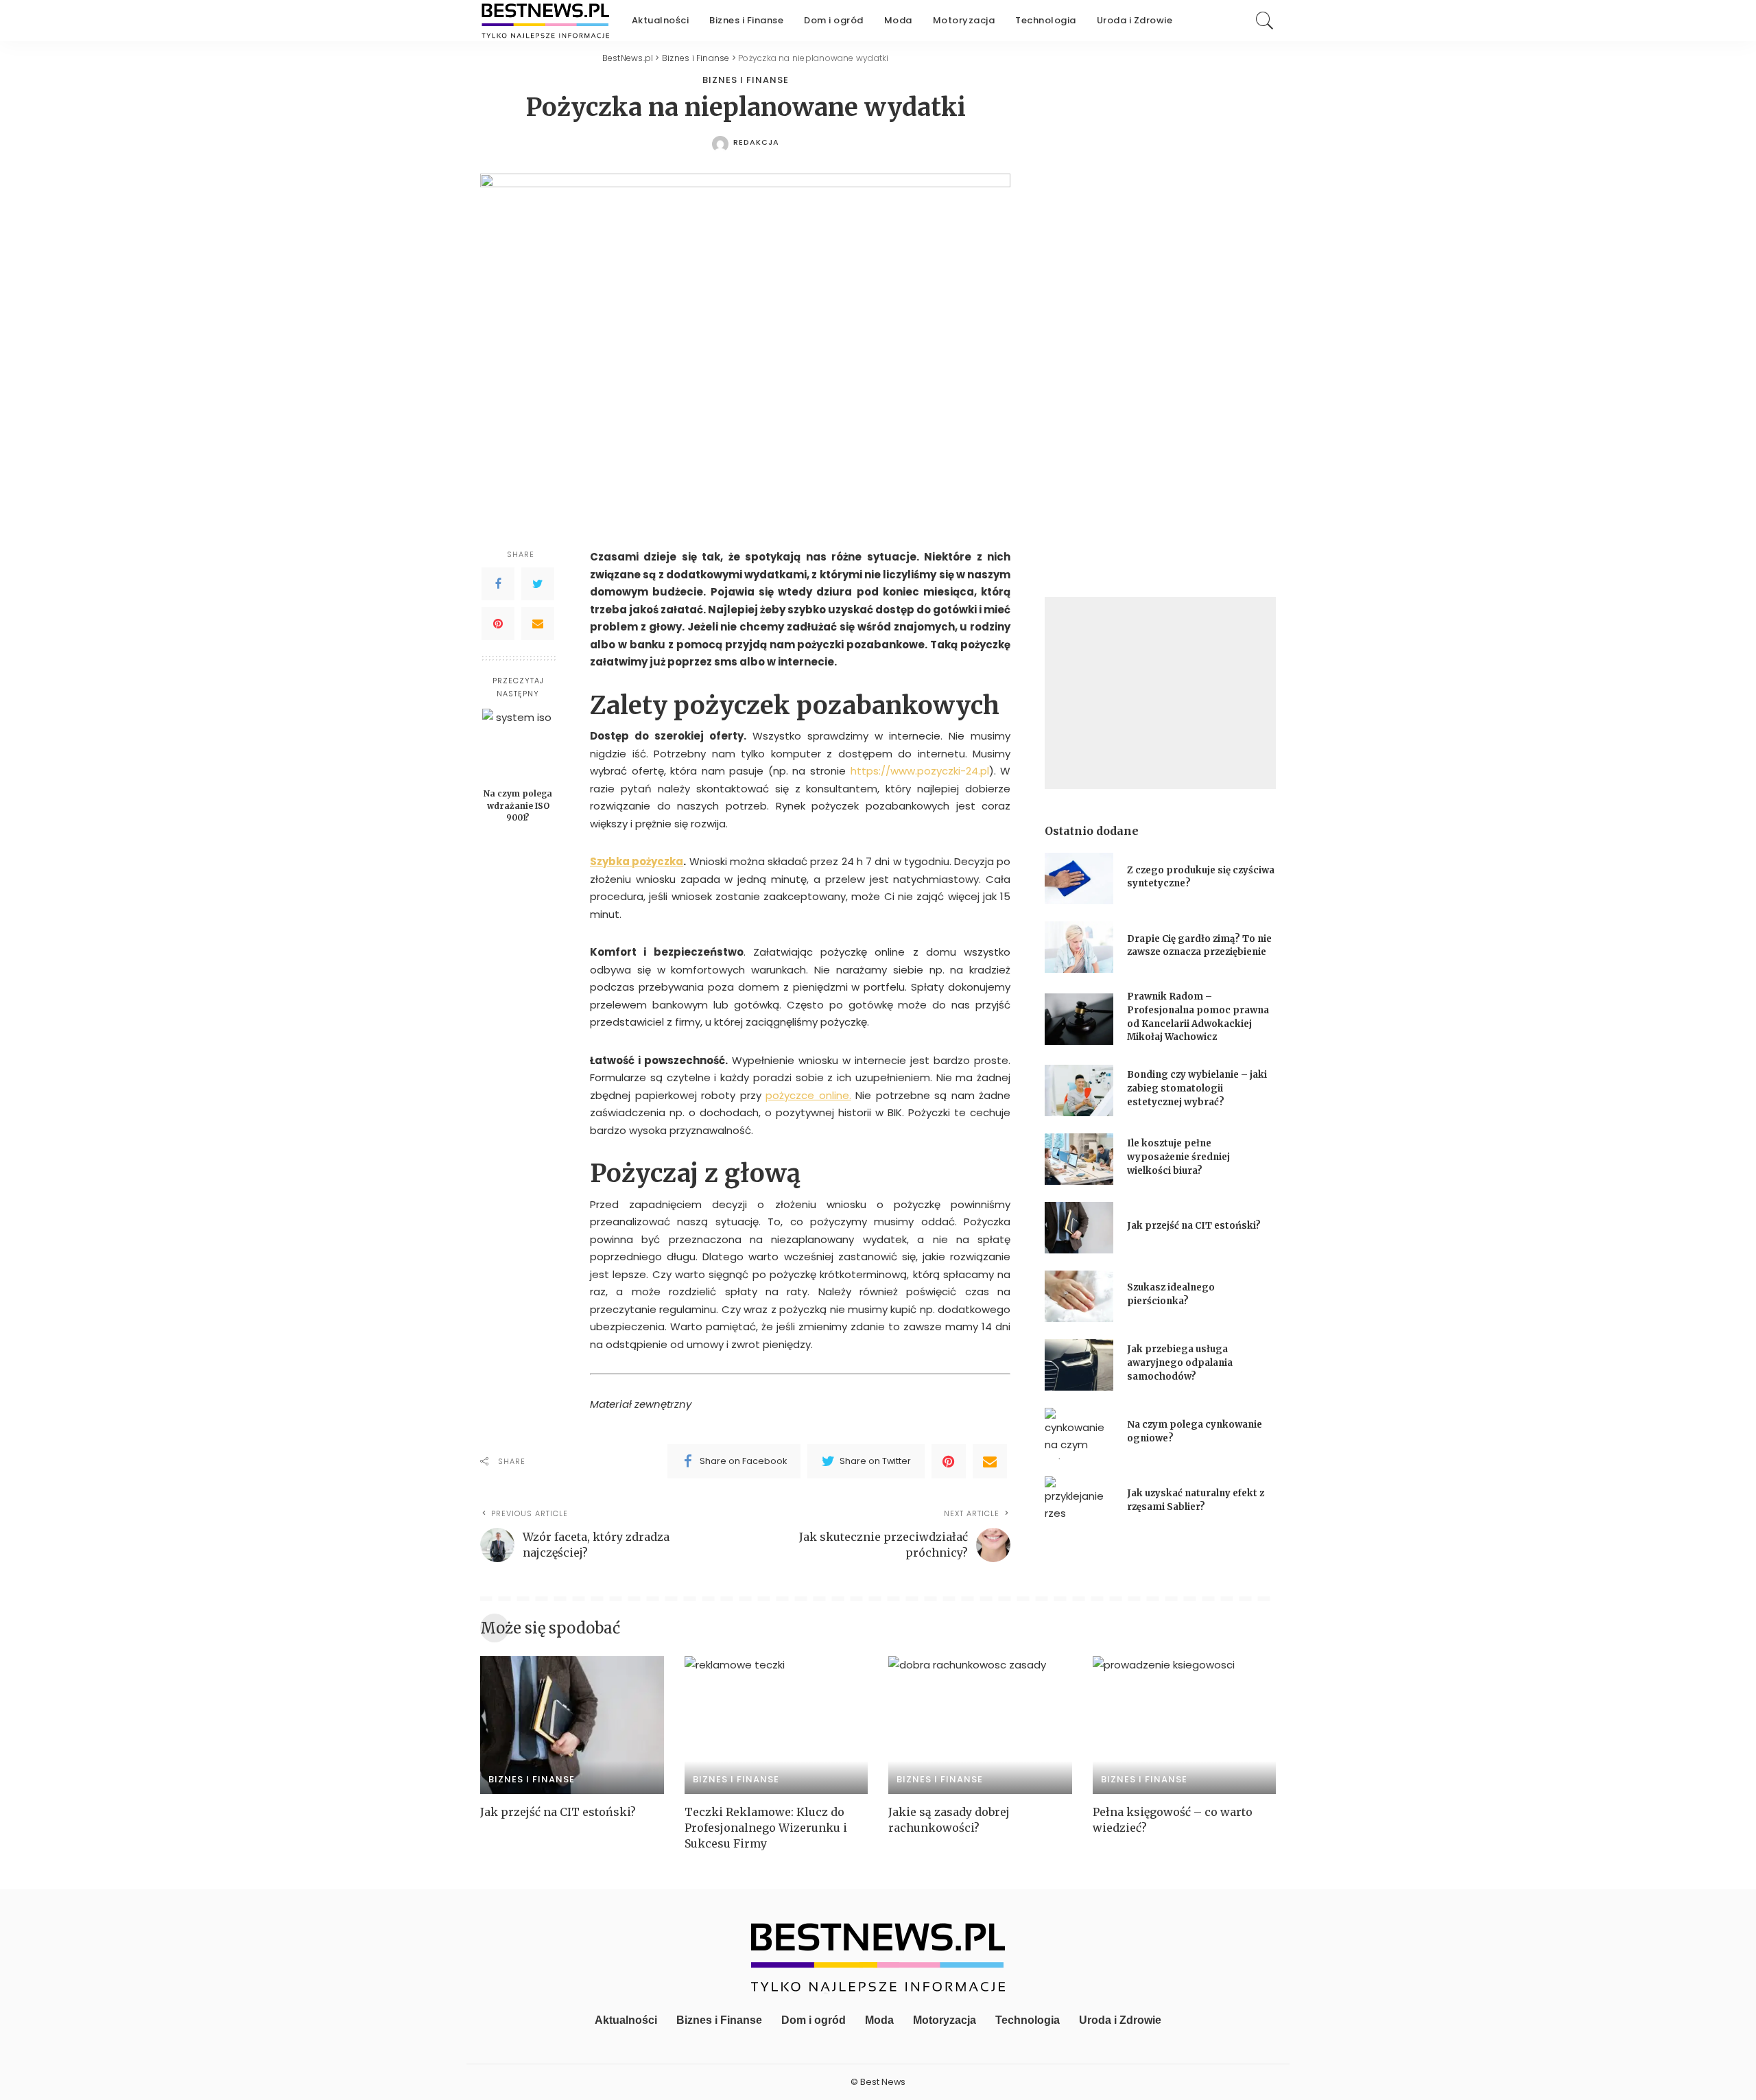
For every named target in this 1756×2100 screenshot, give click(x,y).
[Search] (1265, 21)
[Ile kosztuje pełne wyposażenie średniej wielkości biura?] (1079, 1159)
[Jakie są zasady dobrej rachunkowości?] (980, 1725)
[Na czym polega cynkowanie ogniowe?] (1079, 1434)
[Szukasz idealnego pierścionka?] (1079, 1296)
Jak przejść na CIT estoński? (1195, 1226)
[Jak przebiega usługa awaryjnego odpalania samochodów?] (1079, 1365)
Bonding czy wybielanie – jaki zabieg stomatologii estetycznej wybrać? (1197, 1088)
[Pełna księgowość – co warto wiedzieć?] (1185, 1725)
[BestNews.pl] (546, 21)
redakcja (756, 142)
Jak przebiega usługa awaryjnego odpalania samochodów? (1180, 1362)
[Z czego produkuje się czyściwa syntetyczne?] (1079, 878)
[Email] (538, 624)
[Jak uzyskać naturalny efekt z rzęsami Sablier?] (1079, 1502)
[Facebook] (498, 585)
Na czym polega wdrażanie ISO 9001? (518, 805)
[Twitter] (538, 585)
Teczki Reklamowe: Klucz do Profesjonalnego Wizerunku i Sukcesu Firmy (766, 1828)
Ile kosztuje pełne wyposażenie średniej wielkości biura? (1178, 1157)
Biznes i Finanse (746, 80)
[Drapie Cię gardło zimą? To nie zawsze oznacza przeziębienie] (1079, 947)
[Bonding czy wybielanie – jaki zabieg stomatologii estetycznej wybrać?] (1079, 1090)
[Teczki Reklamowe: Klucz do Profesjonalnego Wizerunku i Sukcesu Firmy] (776, 1725)
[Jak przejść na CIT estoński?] (1079, 1228)
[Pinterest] (498, 624)
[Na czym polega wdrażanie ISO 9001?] (518, 745)
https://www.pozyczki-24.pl (920, 771)
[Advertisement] (1160, 693)
